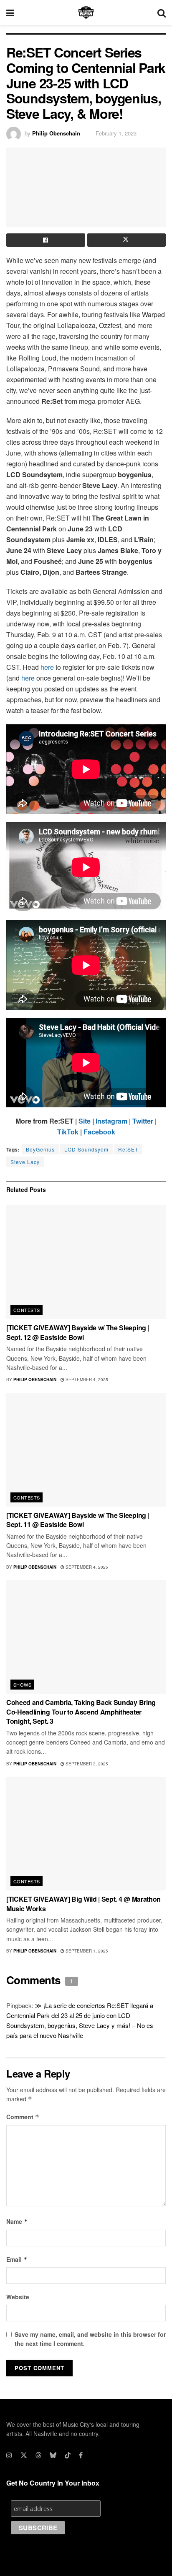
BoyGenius (40, 1149)
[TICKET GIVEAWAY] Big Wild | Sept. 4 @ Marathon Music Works (83, 1904)
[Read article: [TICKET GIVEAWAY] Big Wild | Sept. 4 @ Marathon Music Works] (86, 1834)
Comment (23, 2117)
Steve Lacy (25, 1162)
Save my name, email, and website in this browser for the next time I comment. (90, 2339)
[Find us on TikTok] (68, 2455)
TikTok (68, 1132)
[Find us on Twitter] (24, 2455)
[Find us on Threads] (38, 2455)
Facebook (99, 1132)
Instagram (111, 1121)
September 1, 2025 (86, 1951)
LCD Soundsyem (86, 1149)
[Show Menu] (10, 13)
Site (85, 1121)
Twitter (143, 1121)
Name (17, 2221)
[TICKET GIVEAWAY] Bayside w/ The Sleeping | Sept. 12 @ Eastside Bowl (78, 1332)
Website (18, 2297)
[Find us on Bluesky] (53, 2455)
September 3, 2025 (86, 1764)
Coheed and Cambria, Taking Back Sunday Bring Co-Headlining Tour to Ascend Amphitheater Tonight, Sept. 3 (81, 1712)
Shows (22, 1685)
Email (17, 2259)
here (47, 667)
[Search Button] (162, 13)
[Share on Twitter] (127, 240)
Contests (27, 1310)
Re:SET (128, 1149)
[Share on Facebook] (46, 240)
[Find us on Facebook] (81, 2455)
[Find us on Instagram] (9, 2455)
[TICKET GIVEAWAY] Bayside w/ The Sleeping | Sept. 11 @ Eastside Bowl (78, 1520)
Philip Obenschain (56, 133)
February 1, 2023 (116, 133)
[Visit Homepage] (86, 13)
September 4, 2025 (86, 1379)
